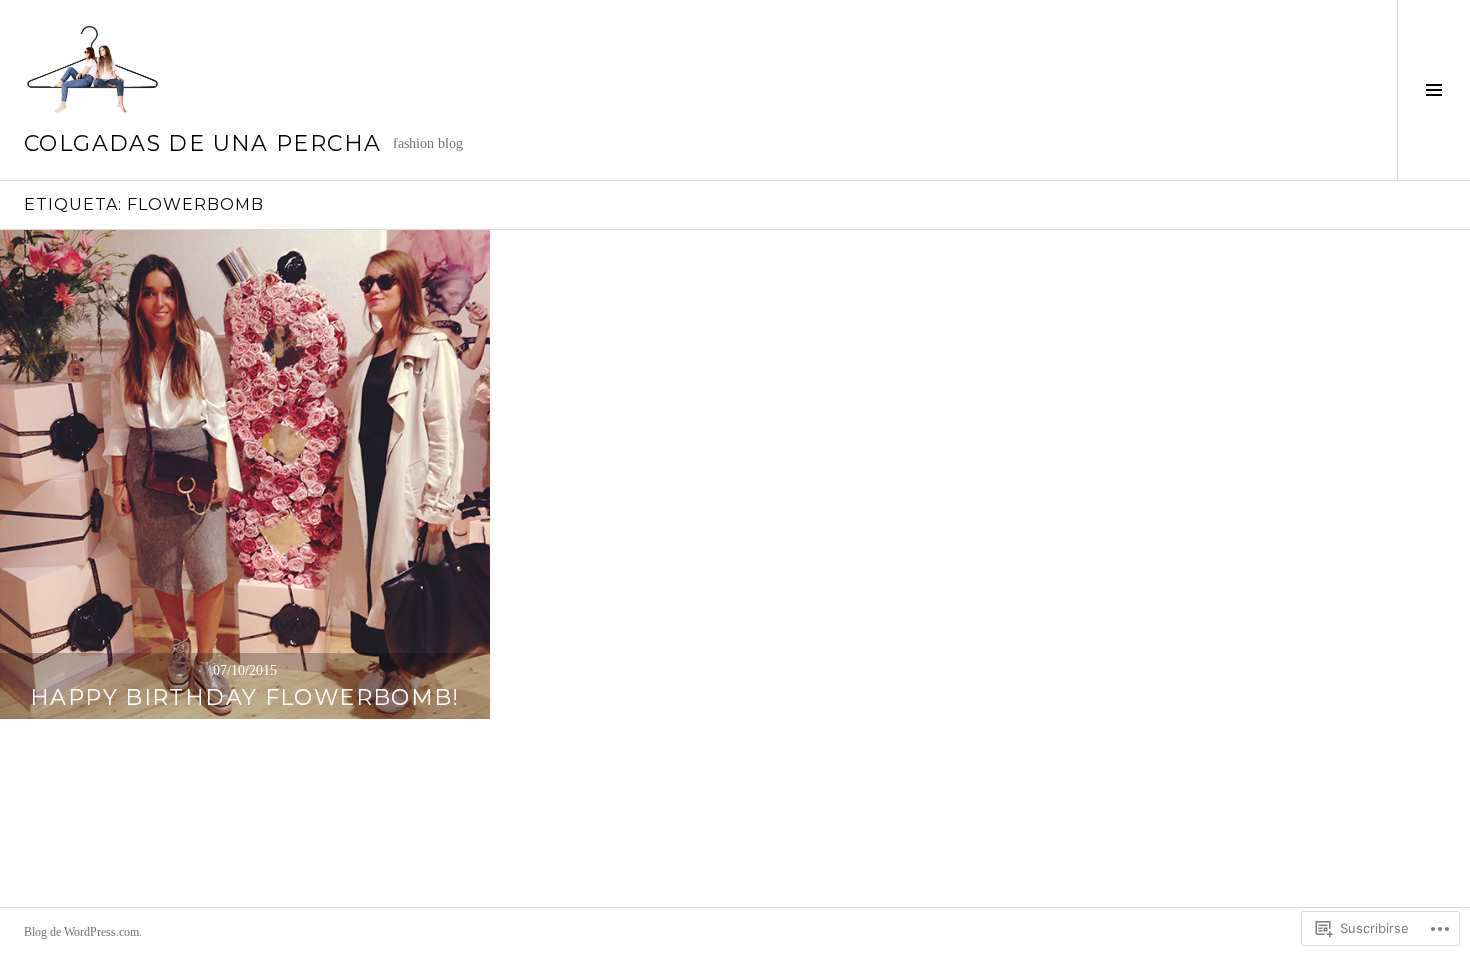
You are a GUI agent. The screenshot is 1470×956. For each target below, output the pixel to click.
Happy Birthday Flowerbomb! (245, 697)
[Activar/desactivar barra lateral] (1433, 90)
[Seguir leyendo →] (245, 475)
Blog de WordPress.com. (83, 932)
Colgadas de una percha (202, 143)
